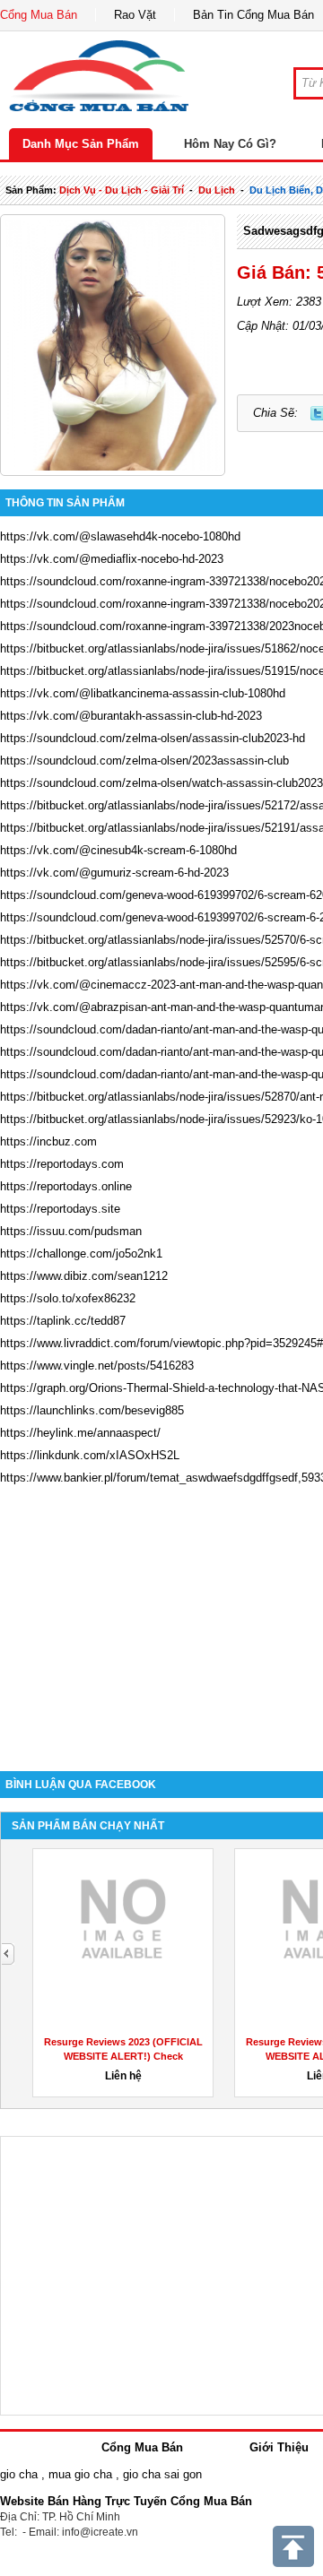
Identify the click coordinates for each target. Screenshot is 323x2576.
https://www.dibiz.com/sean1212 (84, 1276)
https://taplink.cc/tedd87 (63, 1321)
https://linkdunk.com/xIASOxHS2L (90, 1455)
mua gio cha (80, 2474)
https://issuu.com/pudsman (71, 1231)
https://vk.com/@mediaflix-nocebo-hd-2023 (112, 559)
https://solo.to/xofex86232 (68, 1298)
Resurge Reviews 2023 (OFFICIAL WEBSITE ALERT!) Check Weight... (123, 2056)
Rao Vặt (135, 15)
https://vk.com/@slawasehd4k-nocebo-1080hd (120, 536)
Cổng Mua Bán (39, 15)
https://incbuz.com (48, 1141)
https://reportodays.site (60, 1209)
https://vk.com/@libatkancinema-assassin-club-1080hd (143, 693)
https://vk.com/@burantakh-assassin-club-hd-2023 (131, 716)
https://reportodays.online (66, 1186)
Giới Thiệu (279, 2447)
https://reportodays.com (62, 1164)
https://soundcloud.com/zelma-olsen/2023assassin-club (144, 761)
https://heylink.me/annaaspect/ (80, 1433)
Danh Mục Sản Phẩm (81, 144)
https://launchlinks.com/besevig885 (92, 1410)
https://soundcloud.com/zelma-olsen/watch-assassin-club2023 (161, 783)
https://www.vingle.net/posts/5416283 (97, 1366)
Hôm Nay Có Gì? (230, 144)
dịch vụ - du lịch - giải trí (122, 190)
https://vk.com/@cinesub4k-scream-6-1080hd (118, 850)
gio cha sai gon (162, 2474)
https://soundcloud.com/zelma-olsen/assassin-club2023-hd (153, 738)
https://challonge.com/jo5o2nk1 (81, 1253)
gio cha (19, 2474)
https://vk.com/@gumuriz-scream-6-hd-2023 (114, 873)
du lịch (217, 190)
